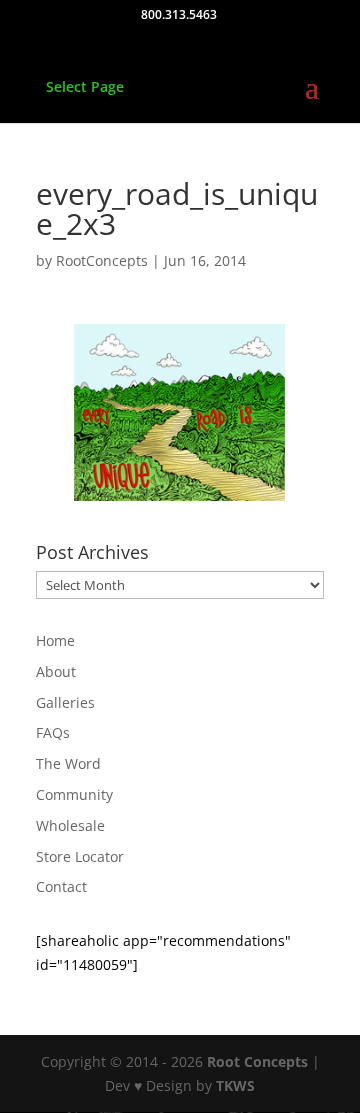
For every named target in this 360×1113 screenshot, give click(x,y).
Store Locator (80, 856)
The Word (68, 763)
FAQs (53, 732)
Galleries (65, 702)
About (56, 671)
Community (74, 794)
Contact (61, 886)
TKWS (235, 1085)
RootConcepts (102, 260)
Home (55, 640)
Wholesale (70, 825)
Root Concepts (257, 1061)
